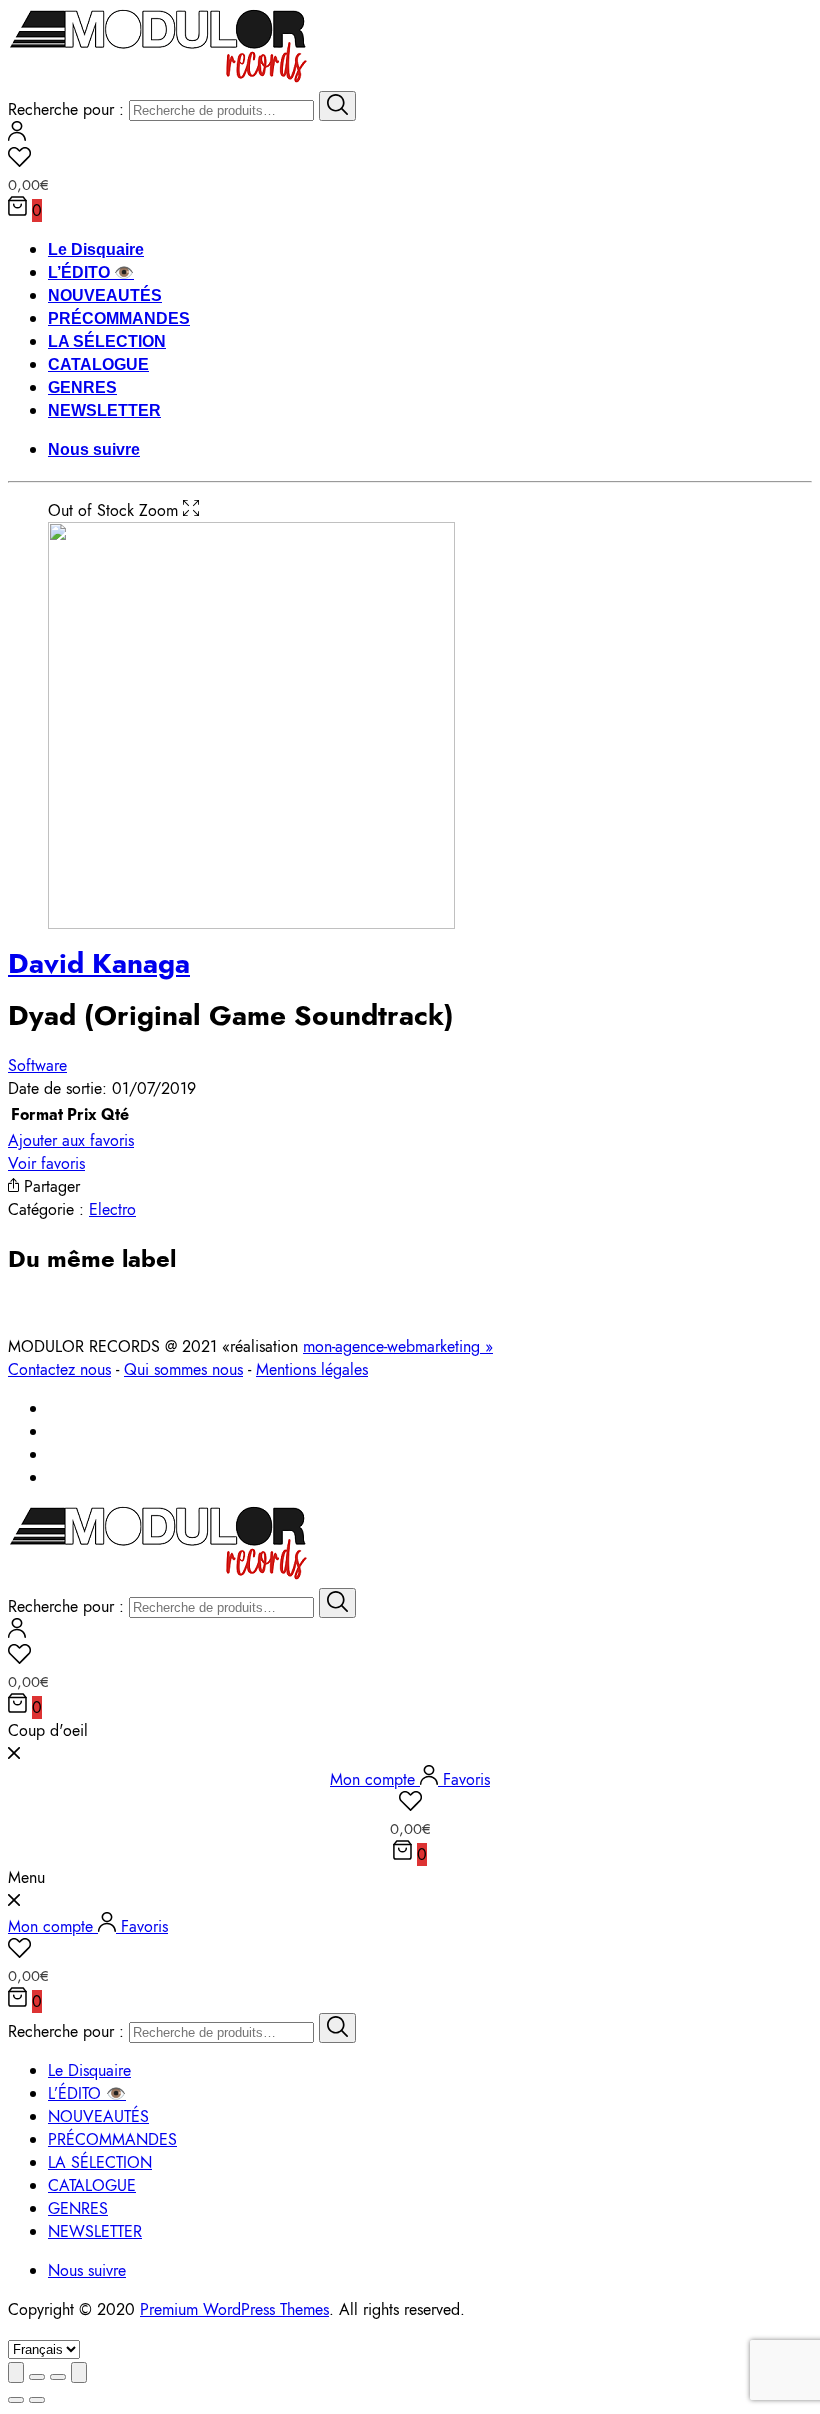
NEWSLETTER (104, 410)
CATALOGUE (98, 364)
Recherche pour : (66, 109)
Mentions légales (312, 1369)
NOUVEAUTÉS (105, 295)
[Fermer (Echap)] (16, 2372)
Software (37, 1065)
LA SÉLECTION (107, 341)
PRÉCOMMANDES (119, 318)
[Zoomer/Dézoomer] (79, 2372)
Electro (112, 1209)
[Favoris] (410, 160)
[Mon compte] (17, 135)
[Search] (337, 106)
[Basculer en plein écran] (58, 2377)
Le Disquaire (96, 249)
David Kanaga (99, 963)
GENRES (82, 387)
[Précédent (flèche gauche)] (16, 2400)
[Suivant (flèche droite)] (37, 2400)
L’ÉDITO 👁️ (91, 272)
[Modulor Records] (158, 79)
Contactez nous (59, 1369)
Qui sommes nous (183, 1369)
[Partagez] (37, 2377)
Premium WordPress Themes (234, 2309)
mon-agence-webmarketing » (398, 1346)
